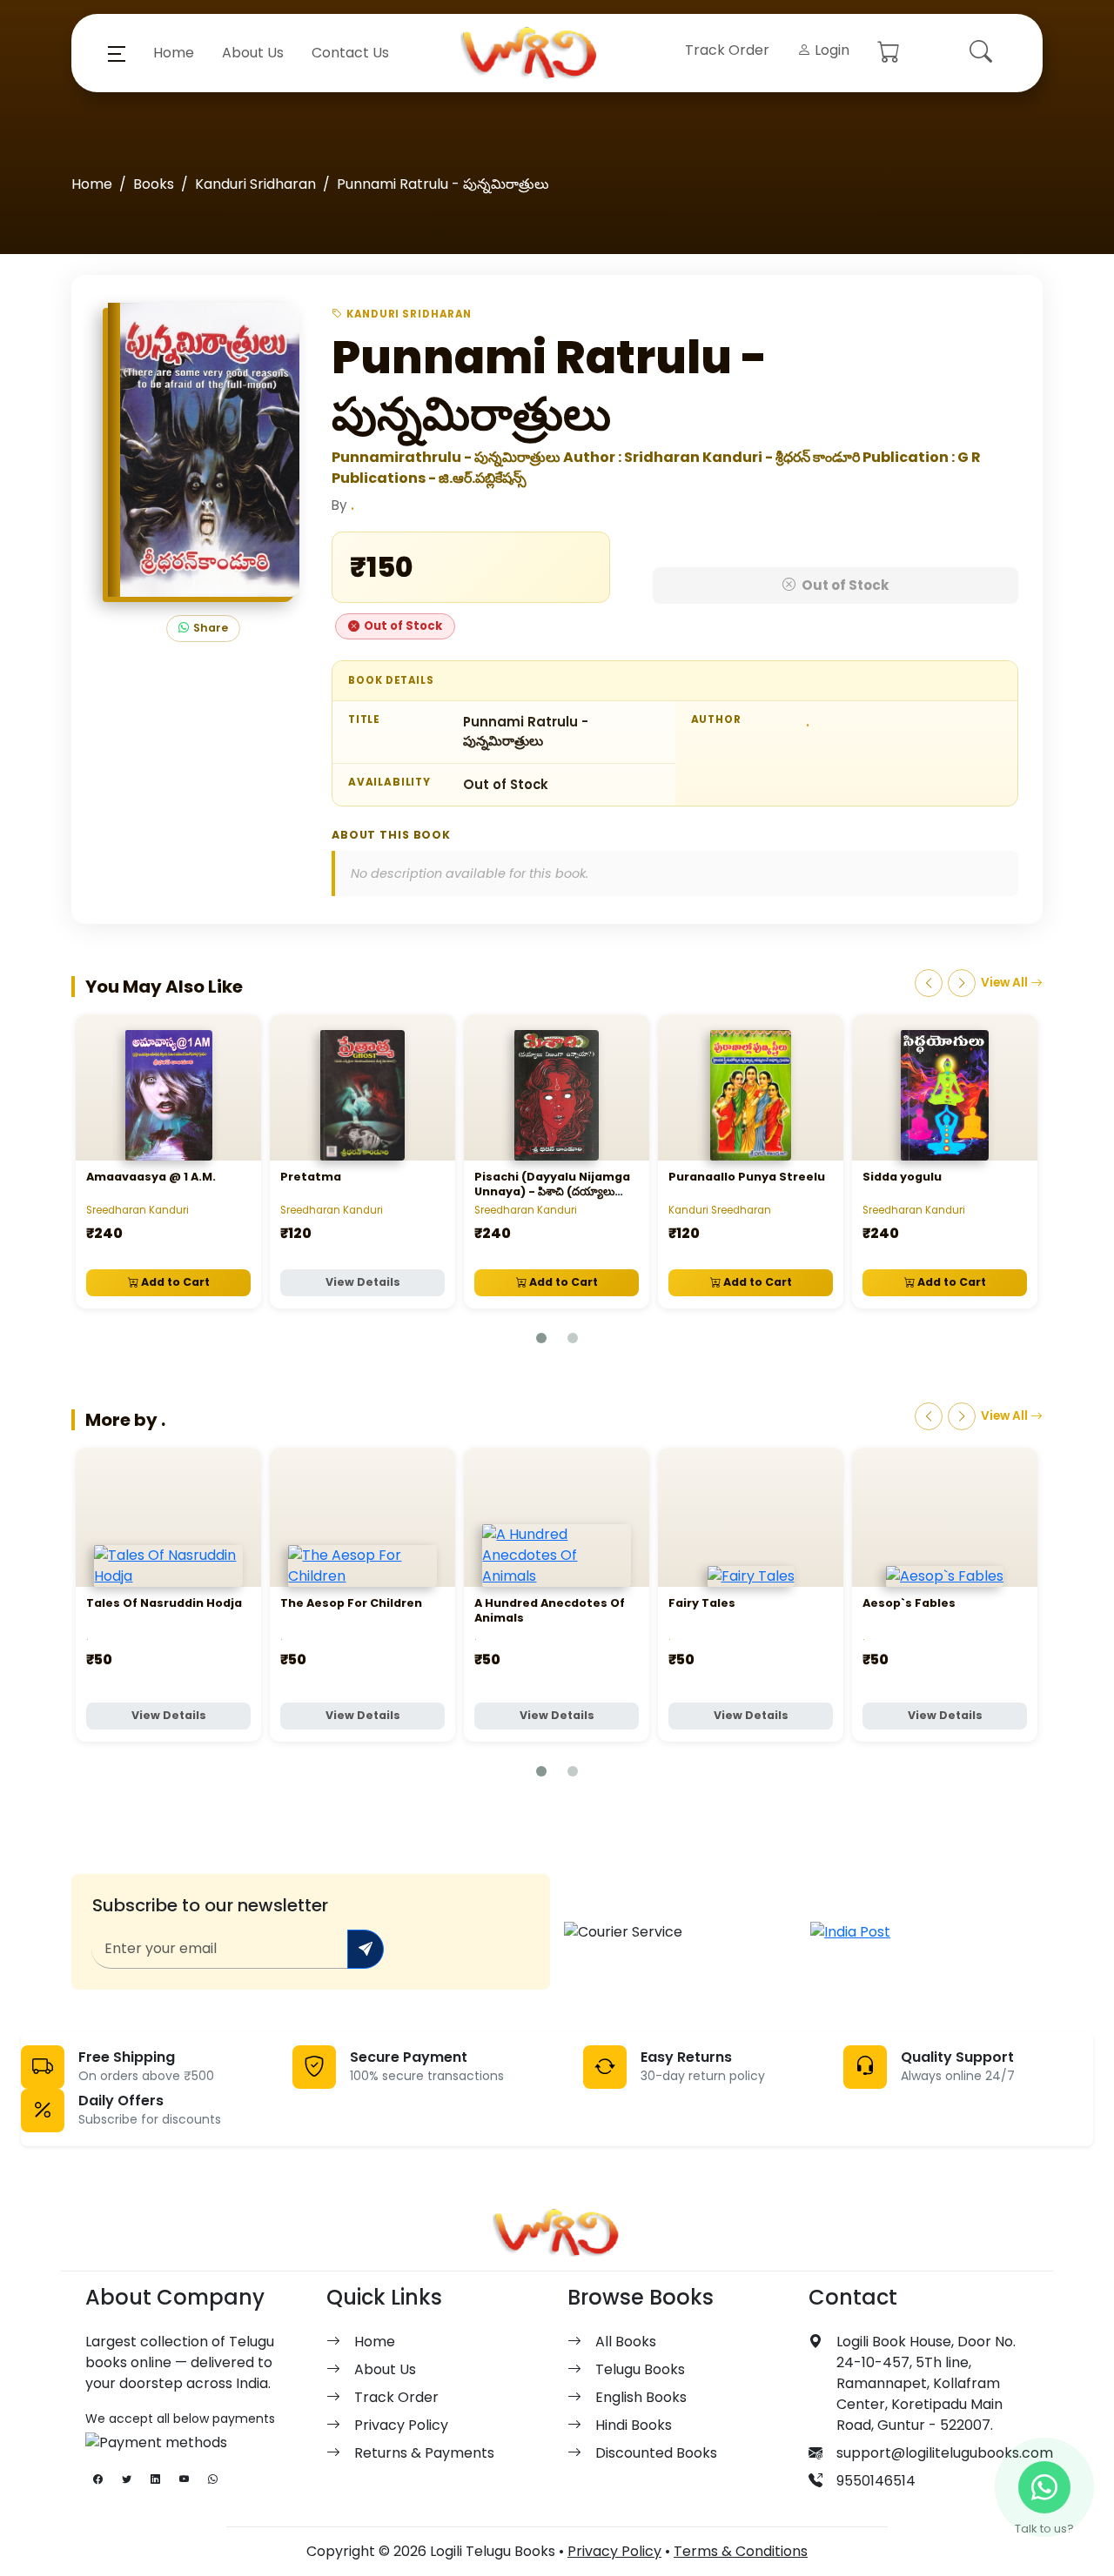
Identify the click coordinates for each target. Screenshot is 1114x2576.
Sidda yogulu (902, 1177)
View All (1006, 983)
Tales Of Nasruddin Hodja (164, 1603)
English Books (641, 2397)
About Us (253, 53)
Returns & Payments (424, 2453)
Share (211, 628)
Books (154, 184)
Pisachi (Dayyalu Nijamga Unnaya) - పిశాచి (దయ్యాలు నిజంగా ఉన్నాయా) (552, 1192)
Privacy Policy (401, 2425)
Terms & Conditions (741, 2551)
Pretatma (311, 1177)
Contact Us (350, 53)
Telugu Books (640, 2369)
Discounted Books (656, 2453)
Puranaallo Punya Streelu (747, 1177)
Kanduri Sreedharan (720, 1210)
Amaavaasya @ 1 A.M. (151, 1177)
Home (174, 53)
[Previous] (929, 983)
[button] (117, 53)
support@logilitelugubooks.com (945, 2453)
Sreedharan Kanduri (138, 1210)
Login (830, 50)
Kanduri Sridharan (255, 184)
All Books (626, 2342)
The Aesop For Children (351, 1603)
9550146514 (876, 2481)
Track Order (727, 50)
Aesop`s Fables (909, 1603)
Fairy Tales (702, 1603)
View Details (363, 1282)
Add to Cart (174, 1282)
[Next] (962, 983)
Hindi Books (634, 2425)
